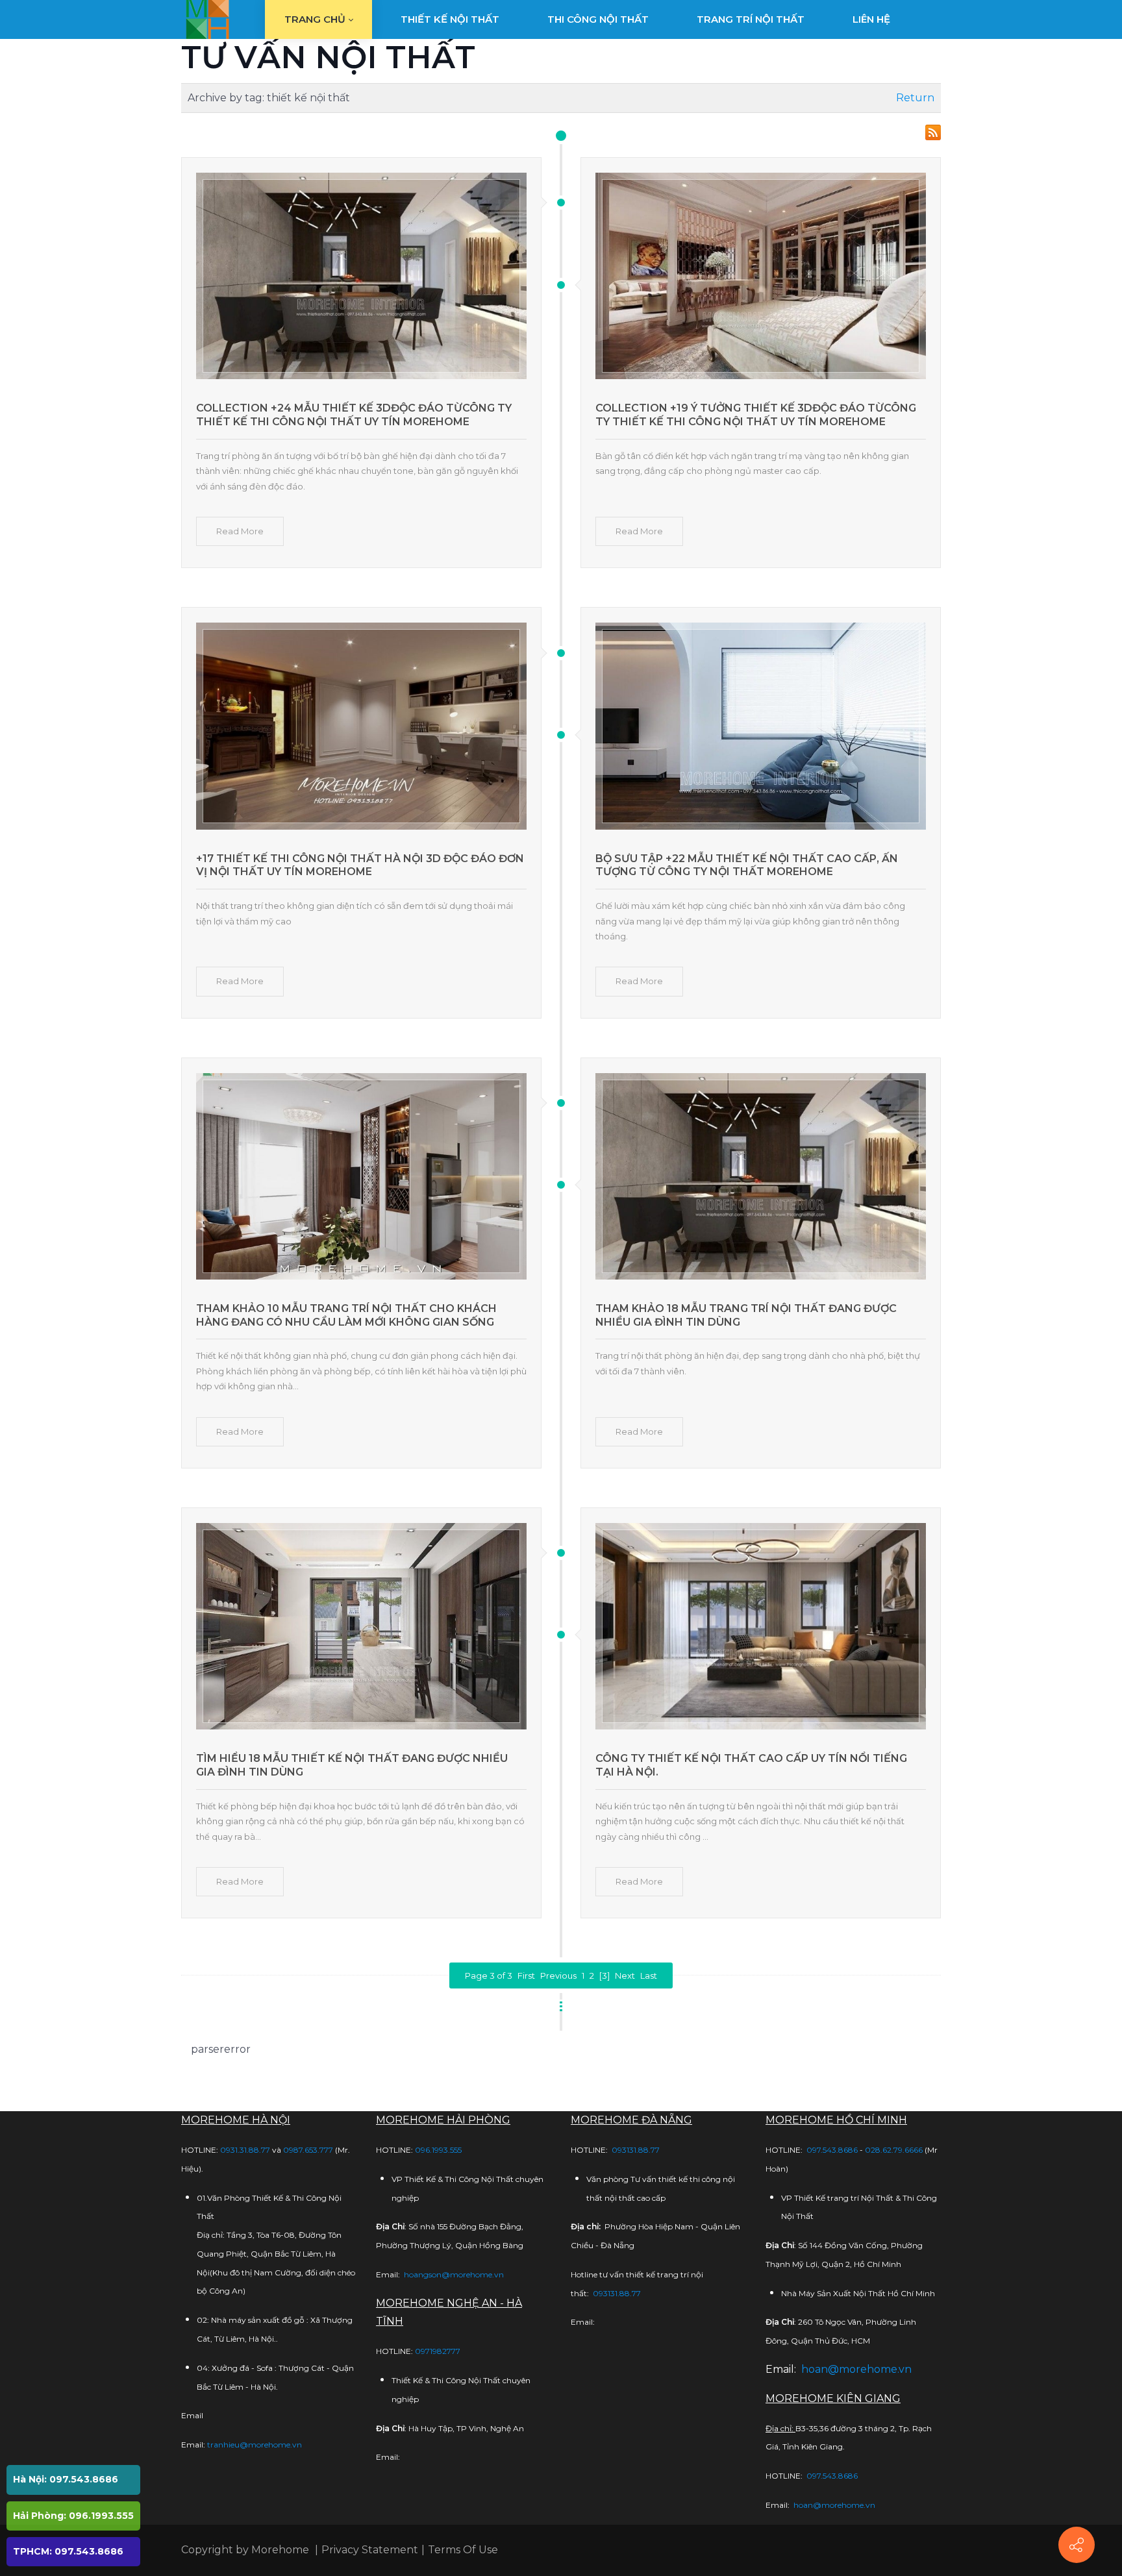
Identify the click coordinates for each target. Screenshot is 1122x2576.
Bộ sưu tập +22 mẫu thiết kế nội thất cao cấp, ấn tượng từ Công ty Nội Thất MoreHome (747, 865)
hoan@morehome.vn (856, 2369)
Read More (240, 531)
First (526, 1975)
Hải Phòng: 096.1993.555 (73, 2516)
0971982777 (438, 2351)
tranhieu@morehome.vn (255, 2445)
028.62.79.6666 (894, 2150)
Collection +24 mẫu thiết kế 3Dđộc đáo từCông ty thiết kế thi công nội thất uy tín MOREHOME (354, 415)
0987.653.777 (308, 2150)
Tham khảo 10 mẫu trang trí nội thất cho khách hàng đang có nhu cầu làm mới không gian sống (346, 1315)
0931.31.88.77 (245, 2150)
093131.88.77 (636, 2150)
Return (915, 98)
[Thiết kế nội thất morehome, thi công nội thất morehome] (207, 19)
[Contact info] (1077, 2545)
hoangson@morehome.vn (454, 2274)
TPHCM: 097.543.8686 (68, 2551)
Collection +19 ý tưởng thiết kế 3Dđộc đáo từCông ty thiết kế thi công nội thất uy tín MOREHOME (756, 415)
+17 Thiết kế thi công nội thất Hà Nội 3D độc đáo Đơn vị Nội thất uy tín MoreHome (360, 865)
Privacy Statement (370, 2550)
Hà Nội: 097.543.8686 (66, 2479)
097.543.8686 (832, 2150)
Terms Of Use (463, 2550)
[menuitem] (318, 19)
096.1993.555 (438, 2150)
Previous (558, 1975)
